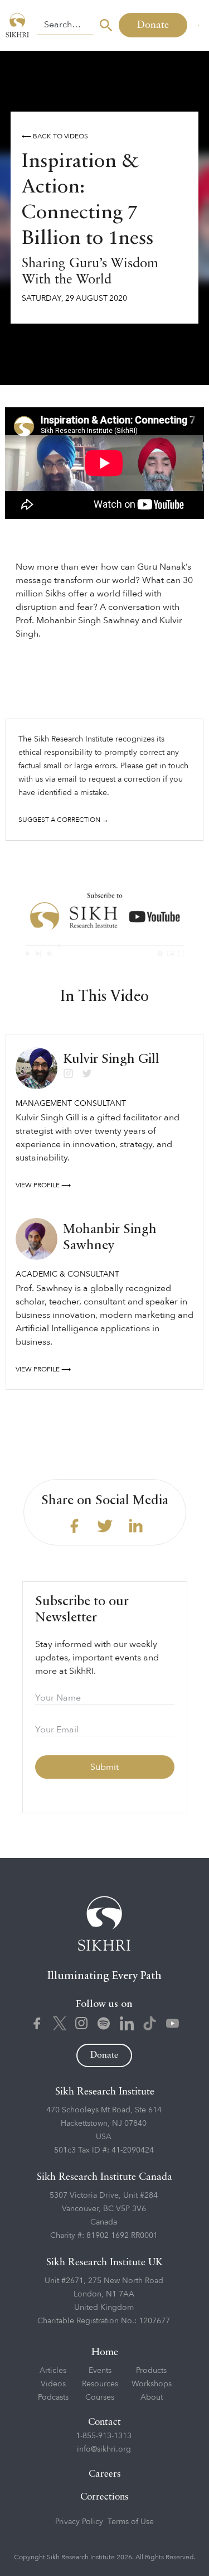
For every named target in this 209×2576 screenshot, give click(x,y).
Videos (53, 2384)
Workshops (152, 2384)
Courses (100, 2397)
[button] (198, 25)
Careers (105, 2474)
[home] (18, 25)
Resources (100, 2384)
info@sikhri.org (104, 2449)
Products (151, 2370)
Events (100, 2370)
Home (105, 2352)
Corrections (104, 2497)
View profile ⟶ (43, 1185)
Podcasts (53, 2397)
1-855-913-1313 (104, 2436)
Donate (153, 25)
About (152, 2397)
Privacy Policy (79, 2522)
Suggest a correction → (64, 820)
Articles (53, 2370)
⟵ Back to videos (55, 136)
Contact (104, 2422)
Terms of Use (131, 2522)
